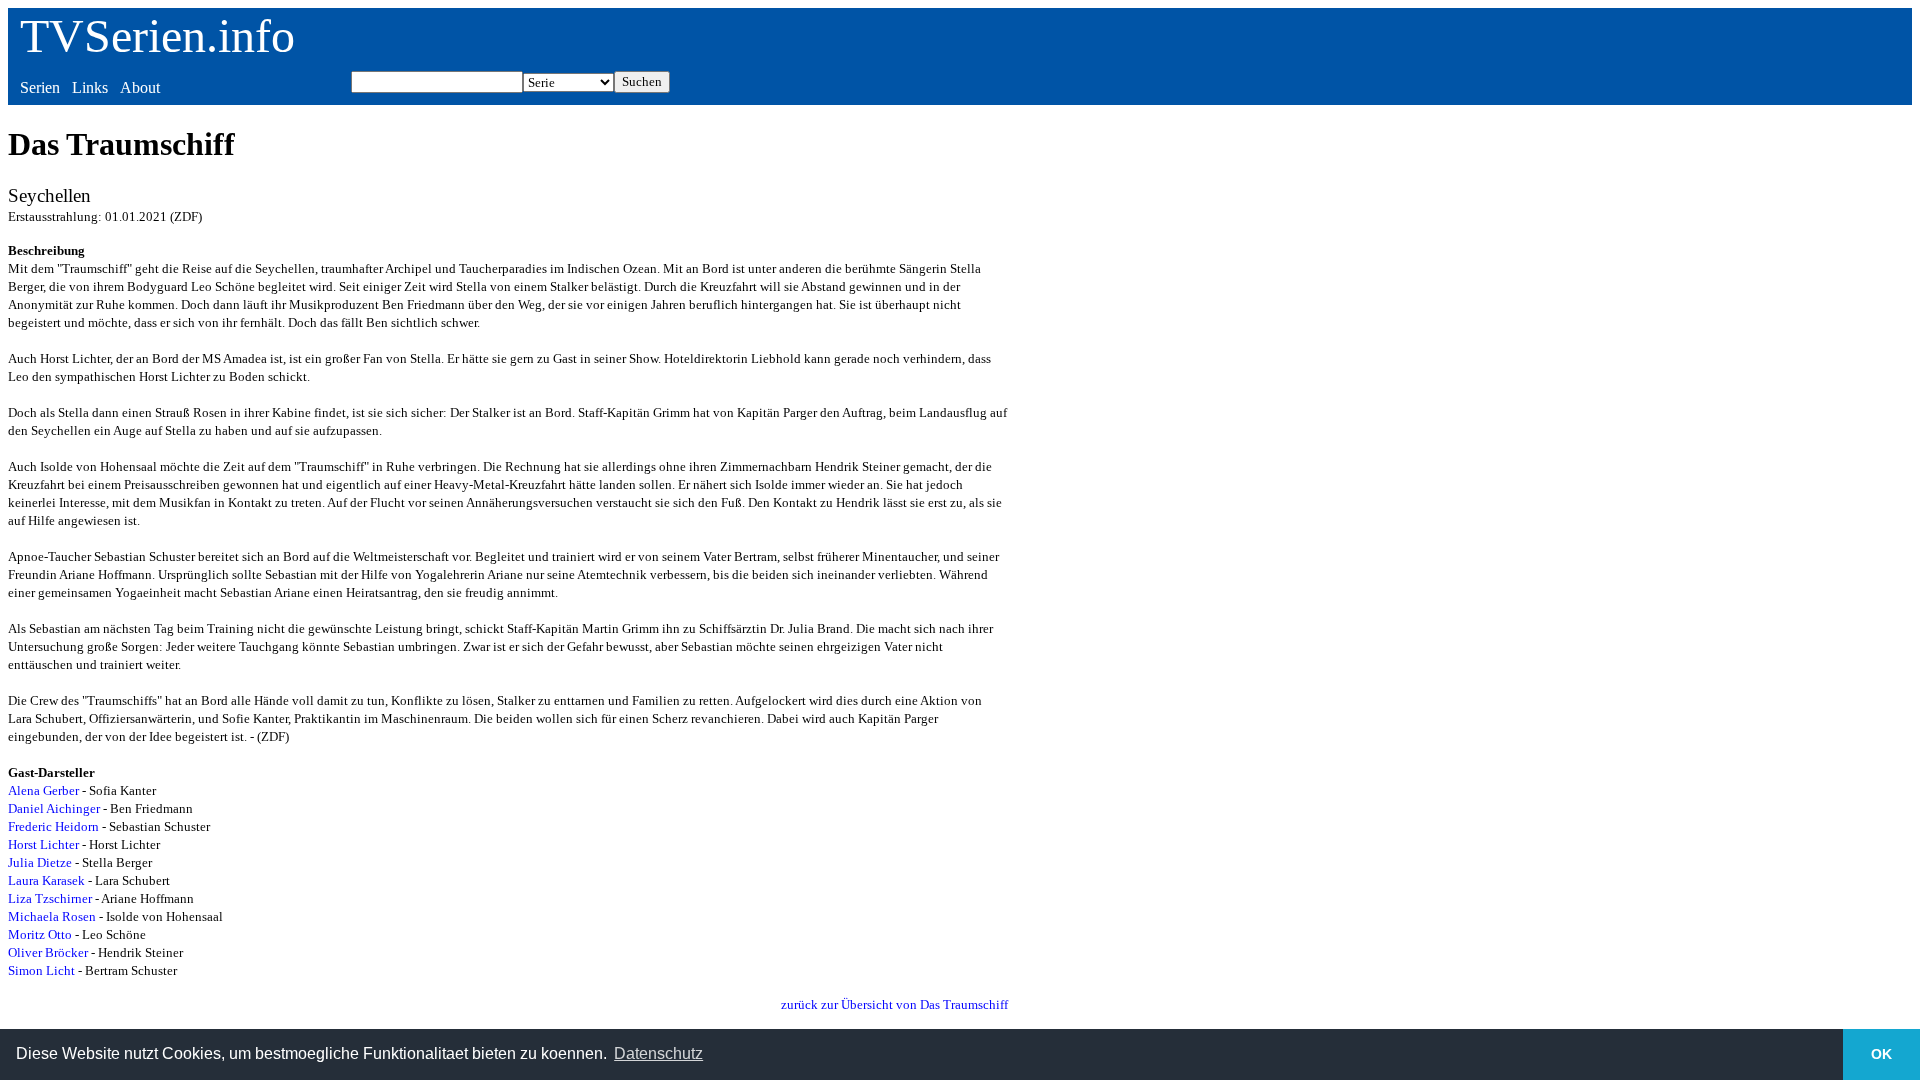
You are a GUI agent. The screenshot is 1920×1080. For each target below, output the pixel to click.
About (140, 87)
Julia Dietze (40, 862)
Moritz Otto (40, 934)
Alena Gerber (43, 790)
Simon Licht (41, 970)
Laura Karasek (46, 880)
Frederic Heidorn (53, 826)
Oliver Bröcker (48, 952)
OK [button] (1881, 1054)
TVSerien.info (157, 35)
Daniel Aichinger (54, 808)
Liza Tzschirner (50, 898)
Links (90, 87)
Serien (40, 87)
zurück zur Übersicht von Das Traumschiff (894, 1004)
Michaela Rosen (52, 916)
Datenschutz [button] (658, 1053)
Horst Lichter (43, 844)
